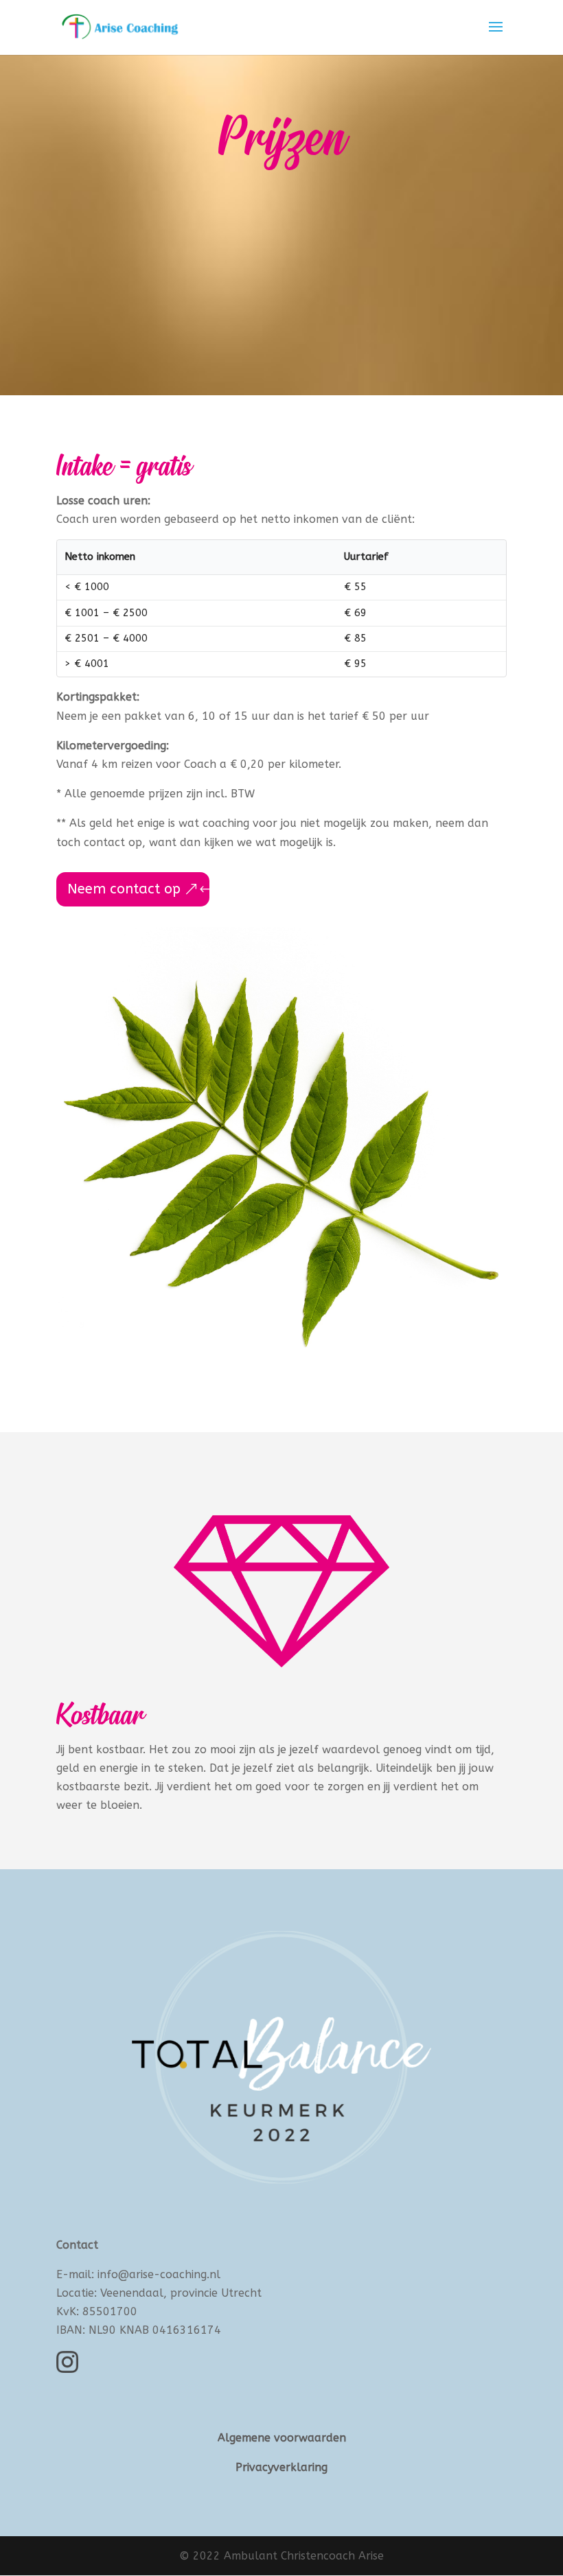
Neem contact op (124, 889)
